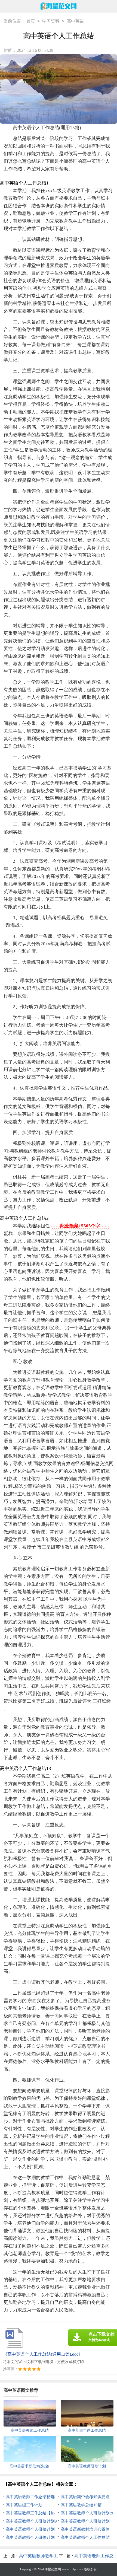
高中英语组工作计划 (24, 2505)
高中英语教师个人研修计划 (85, 2521)
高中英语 (75, 21)
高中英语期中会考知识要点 (85, 2497)
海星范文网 (53, 2569)
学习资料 (51, 21)
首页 (31, 21)
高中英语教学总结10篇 (81, 2505)
